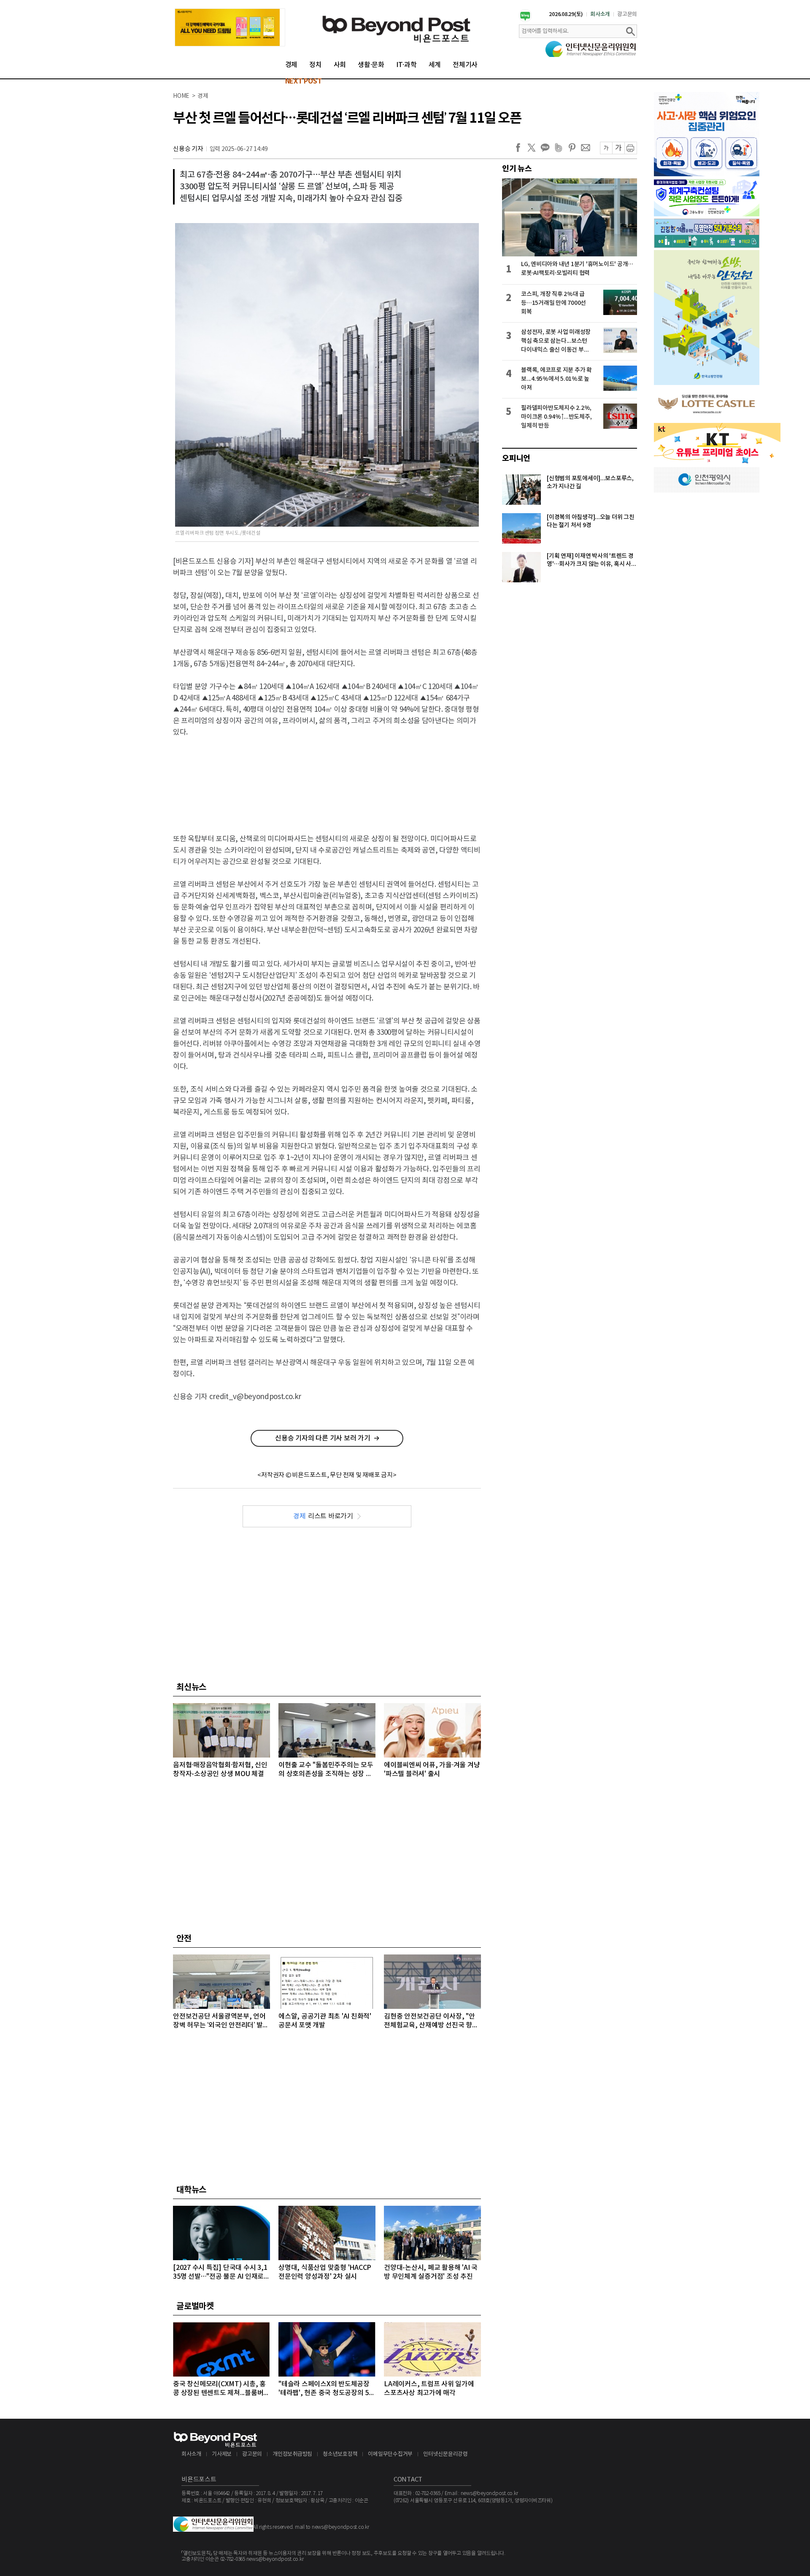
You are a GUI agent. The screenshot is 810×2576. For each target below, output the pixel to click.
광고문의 (627, 14)
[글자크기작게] (606, 148)
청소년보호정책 (340, 2454)
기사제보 (222, 2454)
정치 (316, 65)
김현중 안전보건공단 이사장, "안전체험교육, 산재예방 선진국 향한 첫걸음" (431, 2021)
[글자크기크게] (618, 148)
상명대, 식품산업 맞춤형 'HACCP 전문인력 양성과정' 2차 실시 (325, 2272)
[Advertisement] (327, 778)
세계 (435, 65)
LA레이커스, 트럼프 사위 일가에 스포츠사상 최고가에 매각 (429, 2389)
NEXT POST (304, 81)
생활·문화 (371, 65)
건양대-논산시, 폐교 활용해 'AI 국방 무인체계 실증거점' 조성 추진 (431, 2272)
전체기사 (465, 65)
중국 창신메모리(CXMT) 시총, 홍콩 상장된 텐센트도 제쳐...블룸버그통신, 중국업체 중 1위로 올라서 (221, 2389)
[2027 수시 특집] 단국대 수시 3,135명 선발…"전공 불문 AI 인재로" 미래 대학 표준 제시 (220, 2273)
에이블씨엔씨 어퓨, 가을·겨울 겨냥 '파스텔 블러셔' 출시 (432, 1770)
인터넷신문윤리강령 (445, 2454)
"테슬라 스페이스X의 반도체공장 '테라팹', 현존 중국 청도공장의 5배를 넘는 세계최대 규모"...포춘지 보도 (327, 2389)
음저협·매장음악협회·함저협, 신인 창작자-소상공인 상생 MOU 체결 (220, 1770)
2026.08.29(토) (566, 14)
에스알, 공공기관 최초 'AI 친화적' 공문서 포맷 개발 (325, 2021)
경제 (292, 65)
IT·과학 (406, 65)
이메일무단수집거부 (390, 2454)
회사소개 (600, 14)
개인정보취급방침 (292, 2454)
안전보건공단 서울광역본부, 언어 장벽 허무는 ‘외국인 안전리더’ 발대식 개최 (221, 2021)
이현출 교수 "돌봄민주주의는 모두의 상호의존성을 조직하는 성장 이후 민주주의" (326, 1770)
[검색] (630, 31)
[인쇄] (631, 148)
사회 (340, 65)
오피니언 (516, 458)
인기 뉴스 (517, 169)
